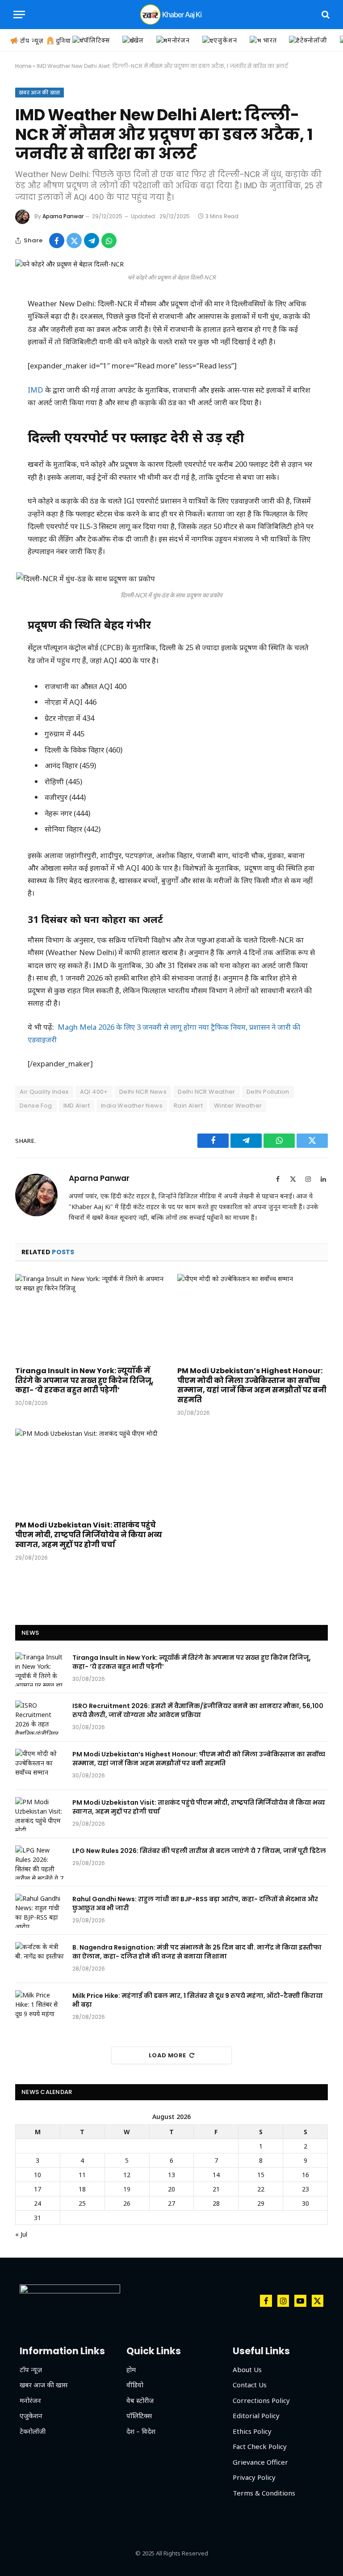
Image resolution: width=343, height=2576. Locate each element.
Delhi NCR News (143, 1092)
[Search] (325, 15)
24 (38, 2203)
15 (261, 2175)
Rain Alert (188, 1106)
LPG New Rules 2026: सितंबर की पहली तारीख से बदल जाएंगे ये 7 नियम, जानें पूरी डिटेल (199, 1851)
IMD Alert (77, 1106)
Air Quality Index (44, 1092)
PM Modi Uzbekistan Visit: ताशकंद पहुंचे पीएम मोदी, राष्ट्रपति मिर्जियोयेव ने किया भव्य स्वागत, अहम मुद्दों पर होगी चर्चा (89, 1535)
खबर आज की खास (40, 93)
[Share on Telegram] (92, 241)
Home (23, 66)
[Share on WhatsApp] (109, 241)
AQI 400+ (94, 1092)
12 (127, 2175)
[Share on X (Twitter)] (74, 241)
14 (216, 2175)
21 (216, 2189)
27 (171, 2203)
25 (82, 2203)
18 (82, 2189)
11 (82, 2175)
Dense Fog (36, 1106)
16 (305, 2175)
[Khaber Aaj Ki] (171, 15)
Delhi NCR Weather (207, 1092)
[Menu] (19, 15)
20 (171, 2189)
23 (305, 2189)
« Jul (21, 2234)
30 (305, 2203)
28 (216, 2203)
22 (261, 2189)
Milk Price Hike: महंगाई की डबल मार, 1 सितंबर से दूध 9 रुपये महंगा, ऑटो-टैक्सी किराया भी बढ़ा (198, 2000)
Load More (167, 2055)
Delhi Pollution (268, 1092)
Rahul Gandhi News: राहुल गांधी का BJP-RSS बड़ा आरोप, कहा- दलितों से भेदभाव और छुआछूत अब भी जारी (195, 1903)
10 (38, 2175)
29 (261, 2203)
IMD (36, 390)
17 (38, 2189)
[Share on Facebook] (57, 241)
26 (127, 2203)
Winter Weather (238, 1106)
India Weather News (132, 1106)
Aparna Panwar (63, 216)
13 (171, 2175)
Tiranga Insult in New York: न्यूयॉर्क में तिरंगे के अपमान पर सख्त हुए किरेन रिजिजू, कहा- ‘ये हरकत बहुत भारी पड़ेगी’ (84, 1381)
